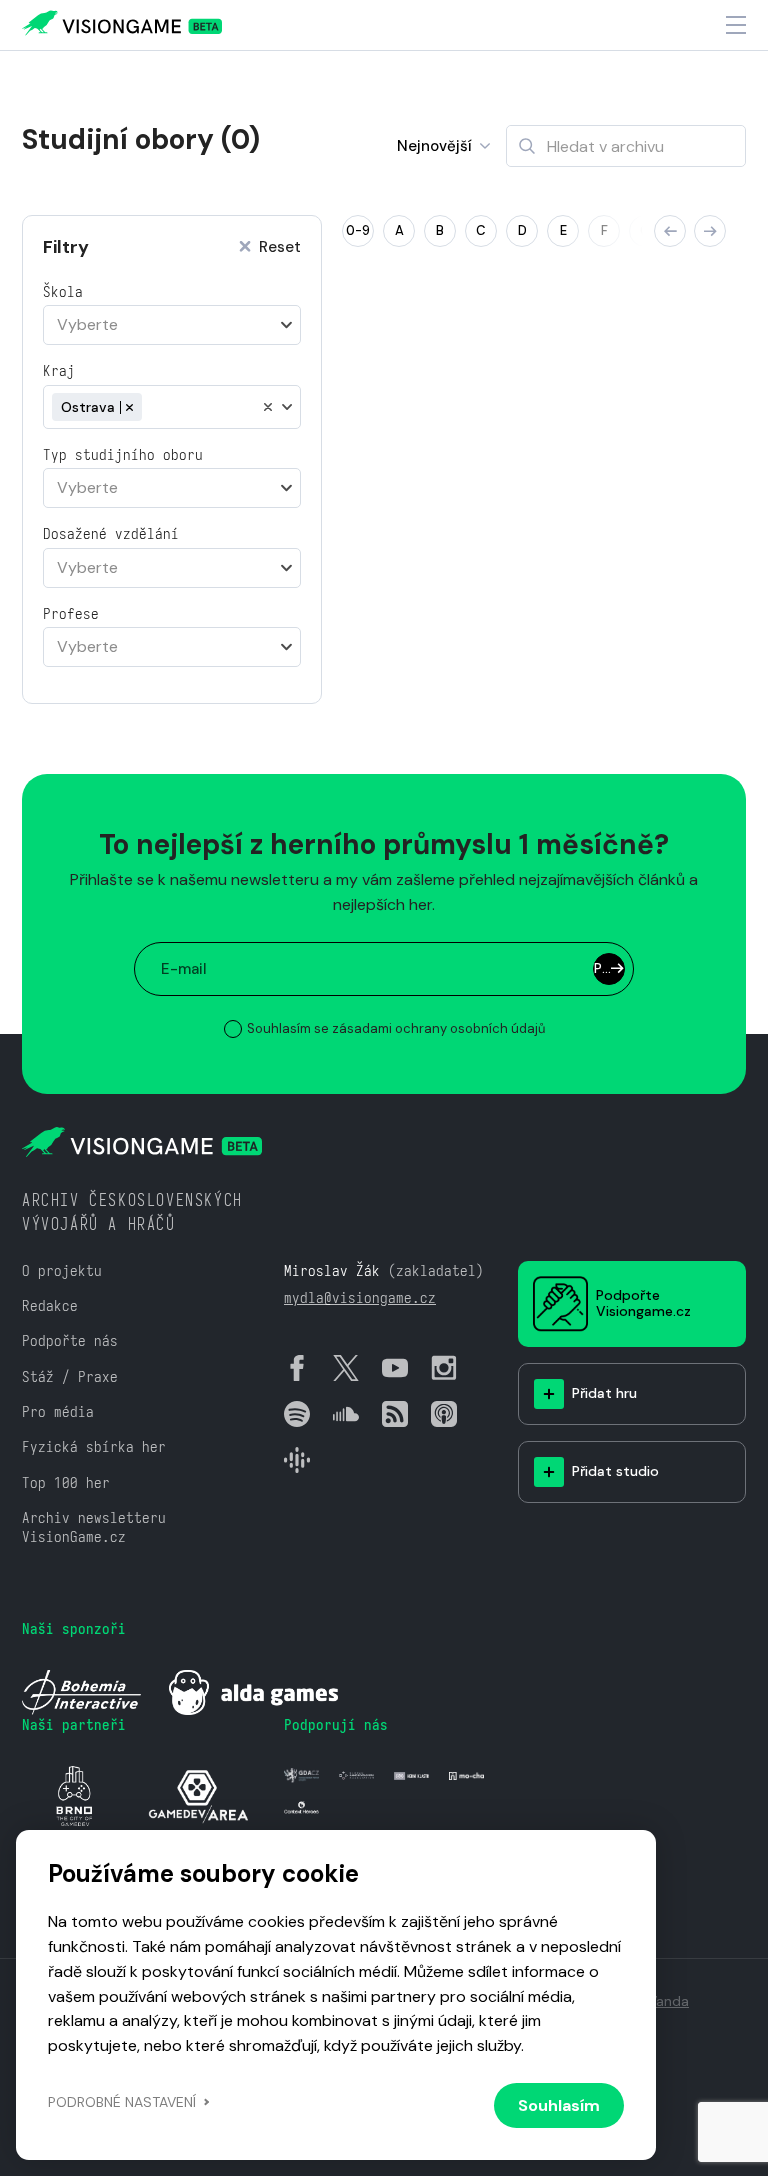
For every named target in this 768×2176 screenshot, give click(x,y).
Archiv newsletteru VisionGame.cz (94, 1527)
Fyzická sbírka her (94, 1446)
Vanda (668, 2001)
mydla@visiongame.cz (360, 1297)
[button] (670, 231)
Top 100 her (66, 1482)
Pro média (58, 1411)
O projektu (62, 1270)
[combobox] (172, 325)
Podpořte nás (70, 1340)
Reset (280, 247)
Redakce (50, 1305)
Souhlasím (559, 2105)
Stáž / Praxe (70, 1376)
